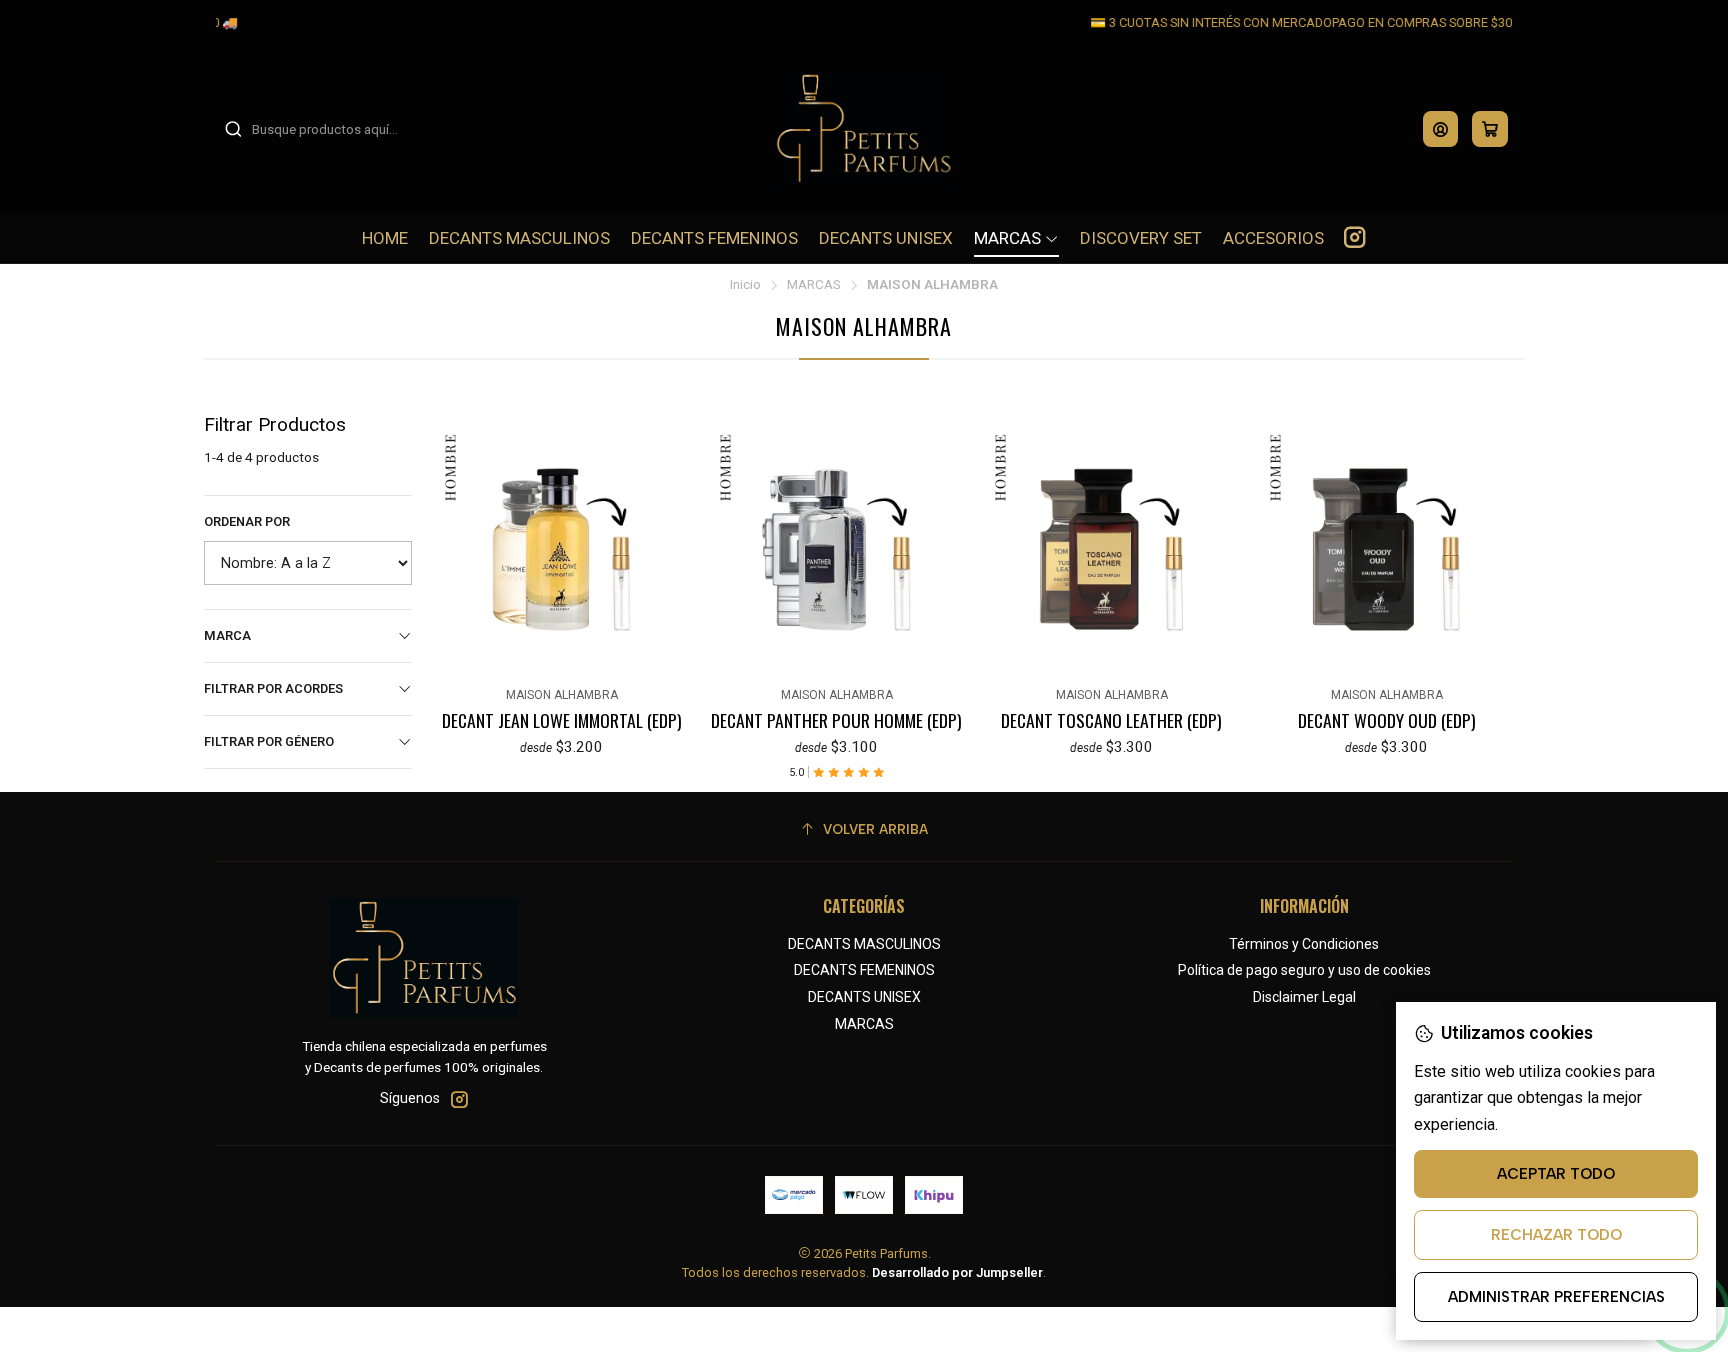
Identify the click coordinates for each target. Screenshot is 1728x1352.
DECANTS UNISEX (864, 997)
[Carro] (1490, 129)
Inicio (745, 285)
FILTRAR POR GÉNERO (269, 741)
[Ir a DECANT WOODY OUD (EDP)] (1386, 549)
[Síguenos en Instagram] (1354, 238)
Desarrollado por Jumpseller (957, 1272)
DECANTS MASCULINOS (864, 944)
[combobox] (326, 129)
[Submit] (233, 129)
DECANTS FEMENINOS (864, 970)
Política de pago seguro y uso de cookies (1304, 970)
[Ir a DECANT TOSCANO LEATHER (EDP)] (1111, 549)
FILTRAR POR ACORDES (273, 688)
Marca (227, 635)
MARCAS (814, 285)
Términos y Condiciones (1304, 944)
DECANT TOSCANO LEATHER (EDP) (1111, 720)
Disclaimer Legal (1304, 997)
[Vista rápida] (448, 545)
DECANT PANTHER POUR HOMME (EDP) (836, 720)
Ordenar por (247, 521)
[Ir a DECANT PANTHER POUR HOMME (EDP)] (836, 549)
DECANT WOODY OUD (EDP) (1387, 720)
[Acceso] (1440, 129)
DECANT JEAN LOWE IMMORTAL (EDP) (562, 720)
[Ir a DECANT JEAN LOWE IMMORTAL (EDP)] (561, 549)
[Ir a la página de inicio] (864, 129)
